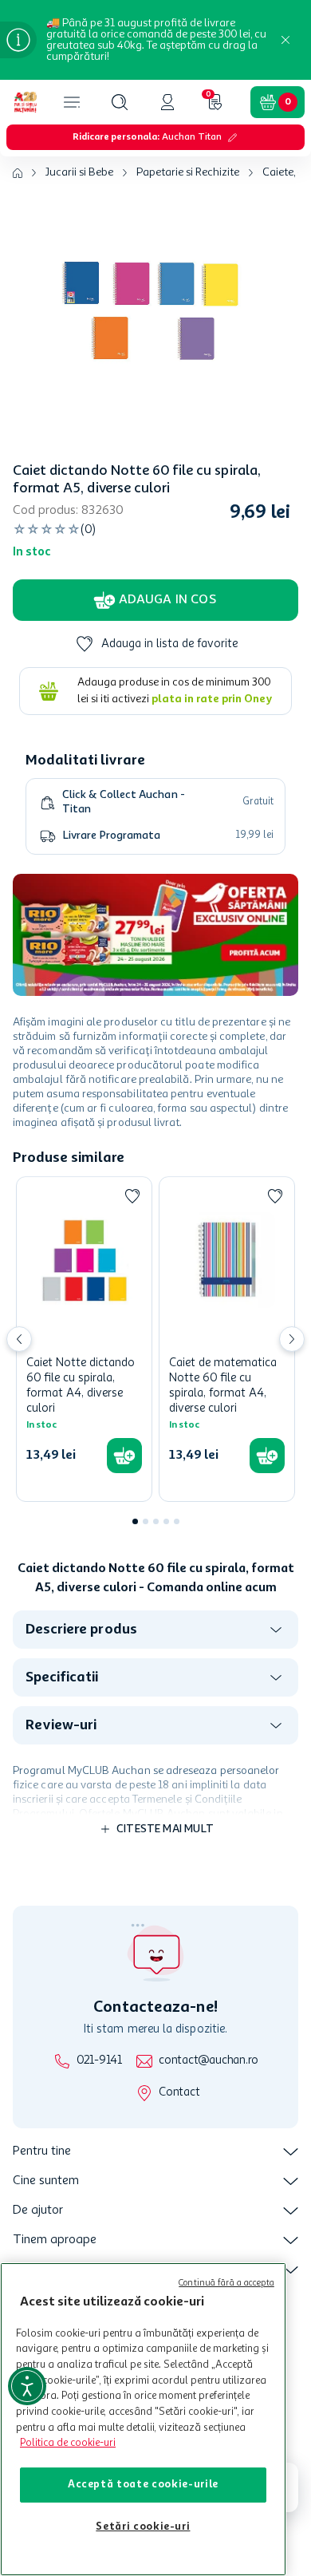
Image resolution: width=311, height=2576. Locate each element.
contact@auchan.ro (209, 2061)
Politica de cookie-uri (68, 2443)
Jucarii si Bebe (79, 172)
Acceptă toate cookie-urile (143, 2485)
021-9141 (99, 2061)
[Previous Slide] (19, 1339)
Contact (179, 2093)
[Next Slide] (292, 1339)
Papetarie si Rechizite (188, 172)
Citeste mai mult (165, 1829)
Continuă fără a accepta (226, 2284)
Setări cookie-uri (143, 2527)
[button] (120, 102)
